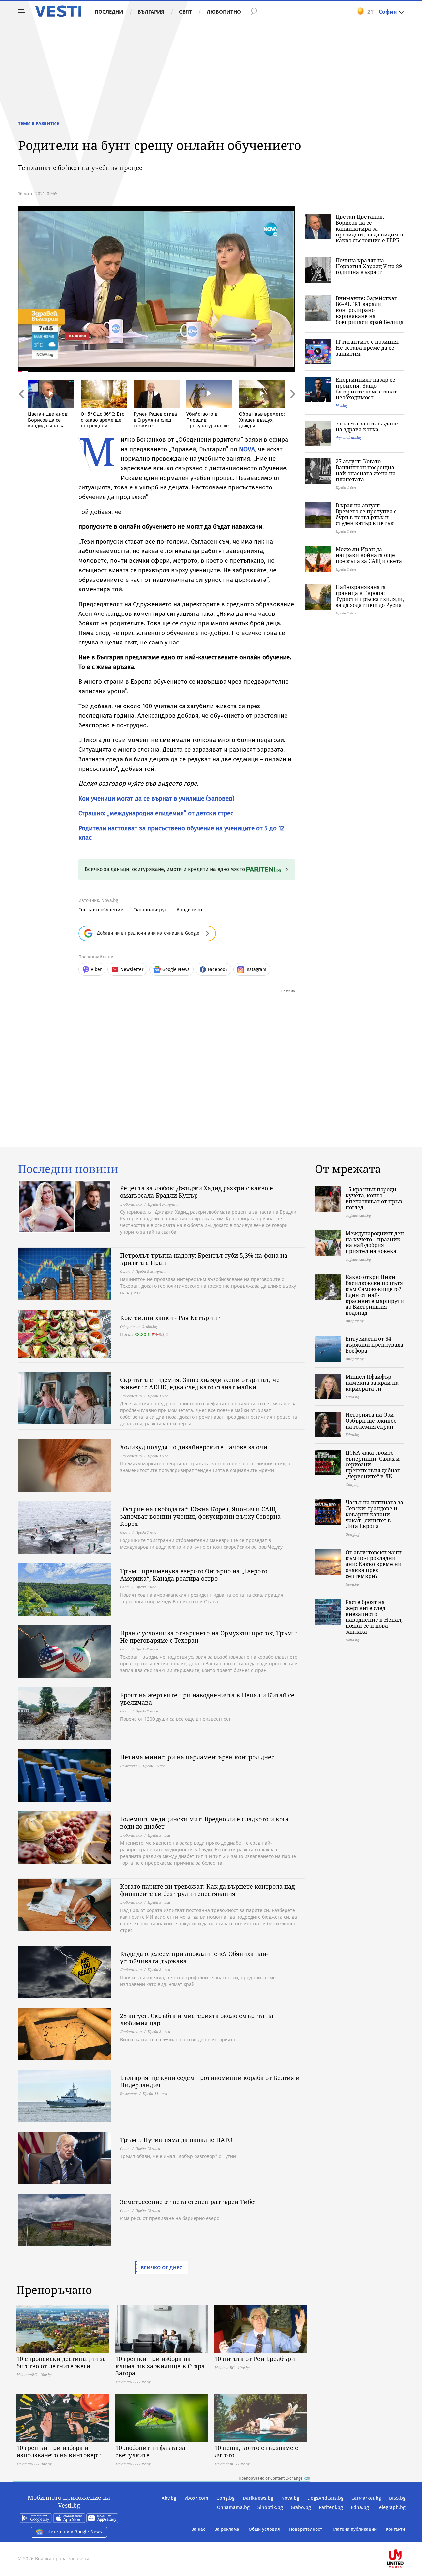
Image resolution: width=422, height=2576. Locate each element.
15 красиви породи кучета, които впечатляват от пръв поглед (374, 1198)
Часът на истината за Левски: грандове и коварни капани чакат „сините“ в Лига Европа (374, 1514)
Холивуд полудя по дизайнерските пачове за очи (194, 1447)
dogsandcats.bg (348, 438)
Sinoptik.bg (270, 2507)
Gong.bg (226, 2498)
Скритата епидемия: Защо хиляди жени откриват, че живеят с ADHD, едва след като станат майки (200, 1383)
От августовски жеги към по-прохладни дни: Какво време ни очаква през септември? (374, 1564)
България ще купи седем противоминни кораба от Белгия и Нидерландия (210, 2081)
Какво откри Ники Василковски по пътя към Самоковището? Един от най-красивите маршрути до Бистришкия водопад (375, 1295)
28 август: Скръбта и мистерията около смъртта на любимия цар (197, 2019)
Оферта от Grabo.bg (138, 1326)
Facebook (218, 970)
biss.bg (341, 406)
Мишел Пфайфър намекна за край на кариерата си (372, 1383)
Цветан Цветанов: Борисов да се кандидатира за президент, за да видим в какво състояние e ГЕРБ (369, 229)
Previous (21, 408)
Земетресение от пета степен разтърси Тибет (189, 2202)
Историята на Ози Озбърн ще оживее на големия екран (371, 1421)
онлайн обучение (102, 910)
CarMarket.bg (366, 2498)
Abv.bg (169, 2498)
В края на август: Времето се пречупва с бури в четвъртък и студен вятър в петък (366, 514)
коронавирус (151, 910)
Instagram (256, 970)
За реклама (227, 2529)
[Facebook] (405, 2538)
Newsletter (132, 970)
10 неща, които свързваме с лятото (256, 2451)
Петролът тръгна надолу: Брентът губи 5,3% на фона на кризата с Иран (204, 1259)
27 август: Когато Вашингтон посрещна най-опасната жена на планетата (366, 470)
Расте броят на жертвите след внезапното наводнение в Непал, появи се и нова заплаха (374, 1617)
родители (191, 910)
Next (292, 408)
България (151, 12)
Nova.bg (290, 2498)
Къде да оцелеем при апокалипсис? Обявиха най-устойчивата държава (194, 1957)
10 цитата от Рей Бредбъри (255, 2359)
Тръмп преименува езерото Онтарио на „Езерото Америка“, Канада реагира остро (194, 1575)
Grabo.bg (301, 2507)
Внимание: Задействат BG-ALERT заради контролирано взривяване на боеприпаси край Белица (370, 310)
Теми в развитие (39, 123)
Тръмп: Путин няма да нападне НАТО (176, 2140)
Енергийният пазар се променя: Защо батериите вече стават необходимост (366, 389)
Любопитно (224, 12)
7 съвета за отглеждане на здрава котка (367, 426)
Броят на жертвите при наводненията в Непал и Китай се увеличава (207, 1699)
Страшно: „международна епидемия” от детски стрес (156, 813)
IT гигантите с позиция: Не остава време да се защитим (368, 348)
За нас (198, 2529)
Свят (185, 12)
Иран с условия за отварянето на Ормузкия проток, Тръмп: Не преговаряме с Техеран (209, 1637)
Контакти (395, 2529)
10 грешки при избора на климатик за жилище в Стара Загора (160, 2366)
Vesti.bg (58, 11)
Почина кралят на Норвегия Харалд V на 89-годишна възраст (370, 266)
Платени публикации (354, 2529)
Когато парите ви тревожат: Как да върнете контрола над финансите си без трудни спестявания (207, 1890)
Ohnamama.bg (233, 2507)
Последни (109, 12)
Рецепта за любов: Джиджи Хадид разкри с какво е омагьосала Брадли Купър (196, 1192)
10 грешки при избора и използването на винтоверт (59, 2451)
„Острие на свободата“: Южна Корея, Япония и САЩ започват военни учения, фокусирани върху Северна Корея (200, 1516)
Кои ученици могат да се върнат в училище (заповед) (156, 798)
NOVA (247, 449)
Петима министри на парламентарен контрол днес (197, 1757)
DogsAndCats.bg (325, 2498)
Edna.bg (360, 2507)
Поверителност (306, 2529)
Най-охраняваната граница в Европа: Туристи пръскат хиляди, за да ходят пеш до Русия (370, 596)
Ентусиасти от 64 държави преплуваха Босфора (374, 1345)
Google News (176, 970)
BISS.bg (397, 2498)
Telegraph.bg (391, 2507)
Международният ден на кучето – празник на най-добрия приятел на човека (375, 1242)
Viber (96, 970)
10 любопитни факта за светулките (150, 2451)
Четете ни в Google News (75, 2532)
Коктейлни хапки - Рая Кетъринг (170, 1318)
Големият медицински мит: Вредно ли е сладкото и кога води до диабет (204, 1823)
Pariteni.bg (331, 2507)
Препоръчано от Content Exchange (271, 2478)
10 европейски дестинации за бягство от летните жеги (61, 2362)
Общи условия (264, 2529)
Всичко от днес (162, 2267)
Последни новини (68, 1169)
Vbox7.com (196, 2498)
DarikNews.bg (258, 2498)
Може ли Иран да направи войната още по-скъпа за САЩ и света (369, 555)
